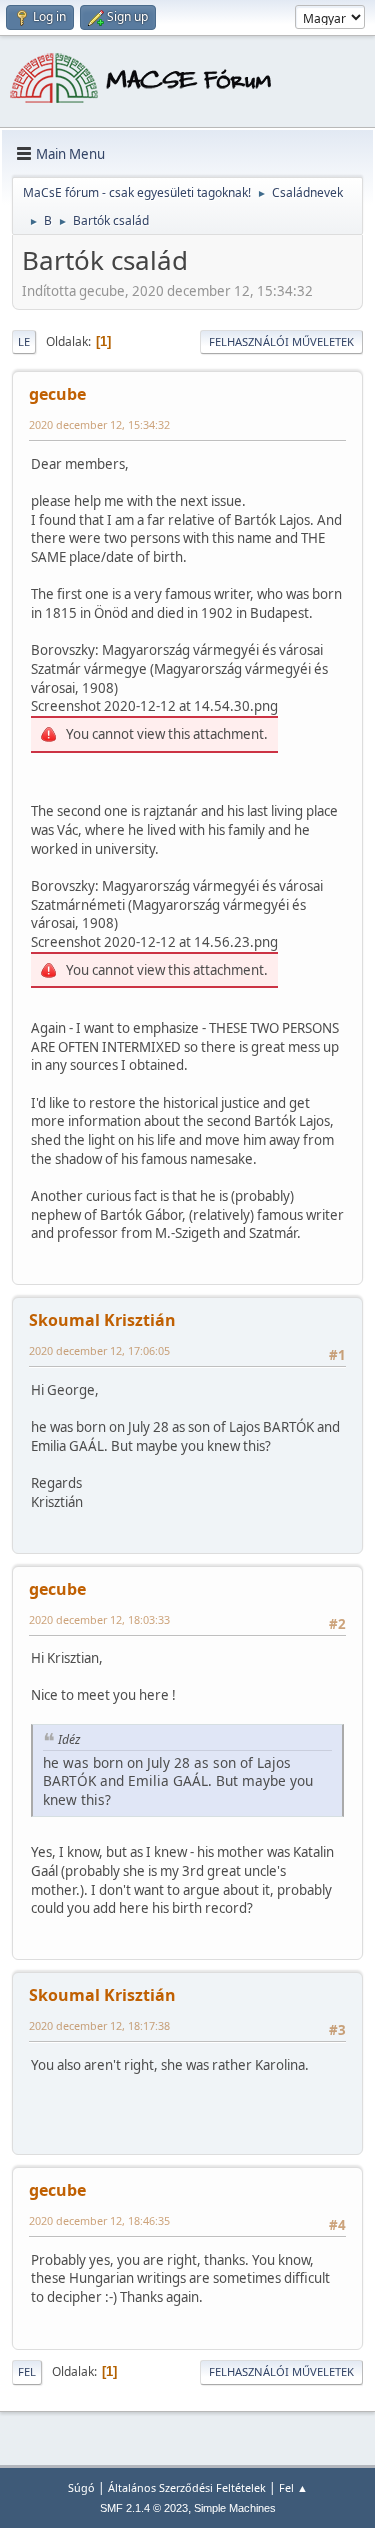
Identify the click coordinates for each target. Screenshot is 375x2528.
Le (24, 341)
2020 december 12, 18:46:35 (99, 2220)
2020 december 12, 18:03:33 (99, 1619)
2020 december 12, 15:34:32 (99, 424)
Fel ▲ (293, 2487)
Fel (27, 2371)
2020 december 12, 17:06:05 (99, 1350)
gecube (57, 394)
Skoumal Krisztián (102, 1320)
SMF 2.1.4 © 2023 (144, 2508)
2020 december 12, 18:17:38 (99, 2025)
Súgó (81, 2487)
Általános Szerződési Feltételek (187, 2487)
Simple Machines (235, 2508)
